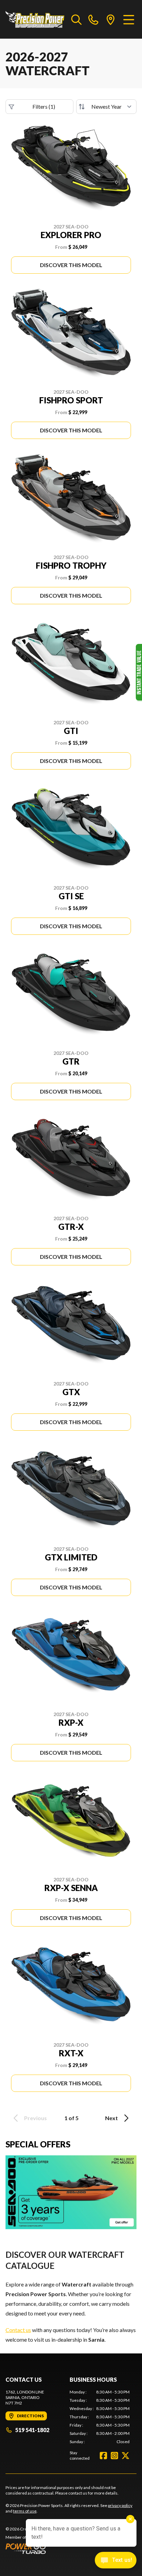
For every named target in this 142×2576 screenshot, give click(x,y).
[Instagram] (114, 2456)
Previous (35, 2118)
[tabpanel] (100, 2417)
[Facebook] (103, 2456)
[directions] (111, 19)
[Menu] (129, 19)
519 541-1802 (32, 2430)
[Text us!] (116, 2561)
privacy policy (120, 2505)
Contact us (18, 2330)
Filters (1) (44, 106)
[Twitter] (125, 2456)
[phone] (93, 19)
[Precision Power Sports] (35, 19)
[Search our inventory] (77, 19)
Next (111, 2118)
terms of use (25, 2511)
